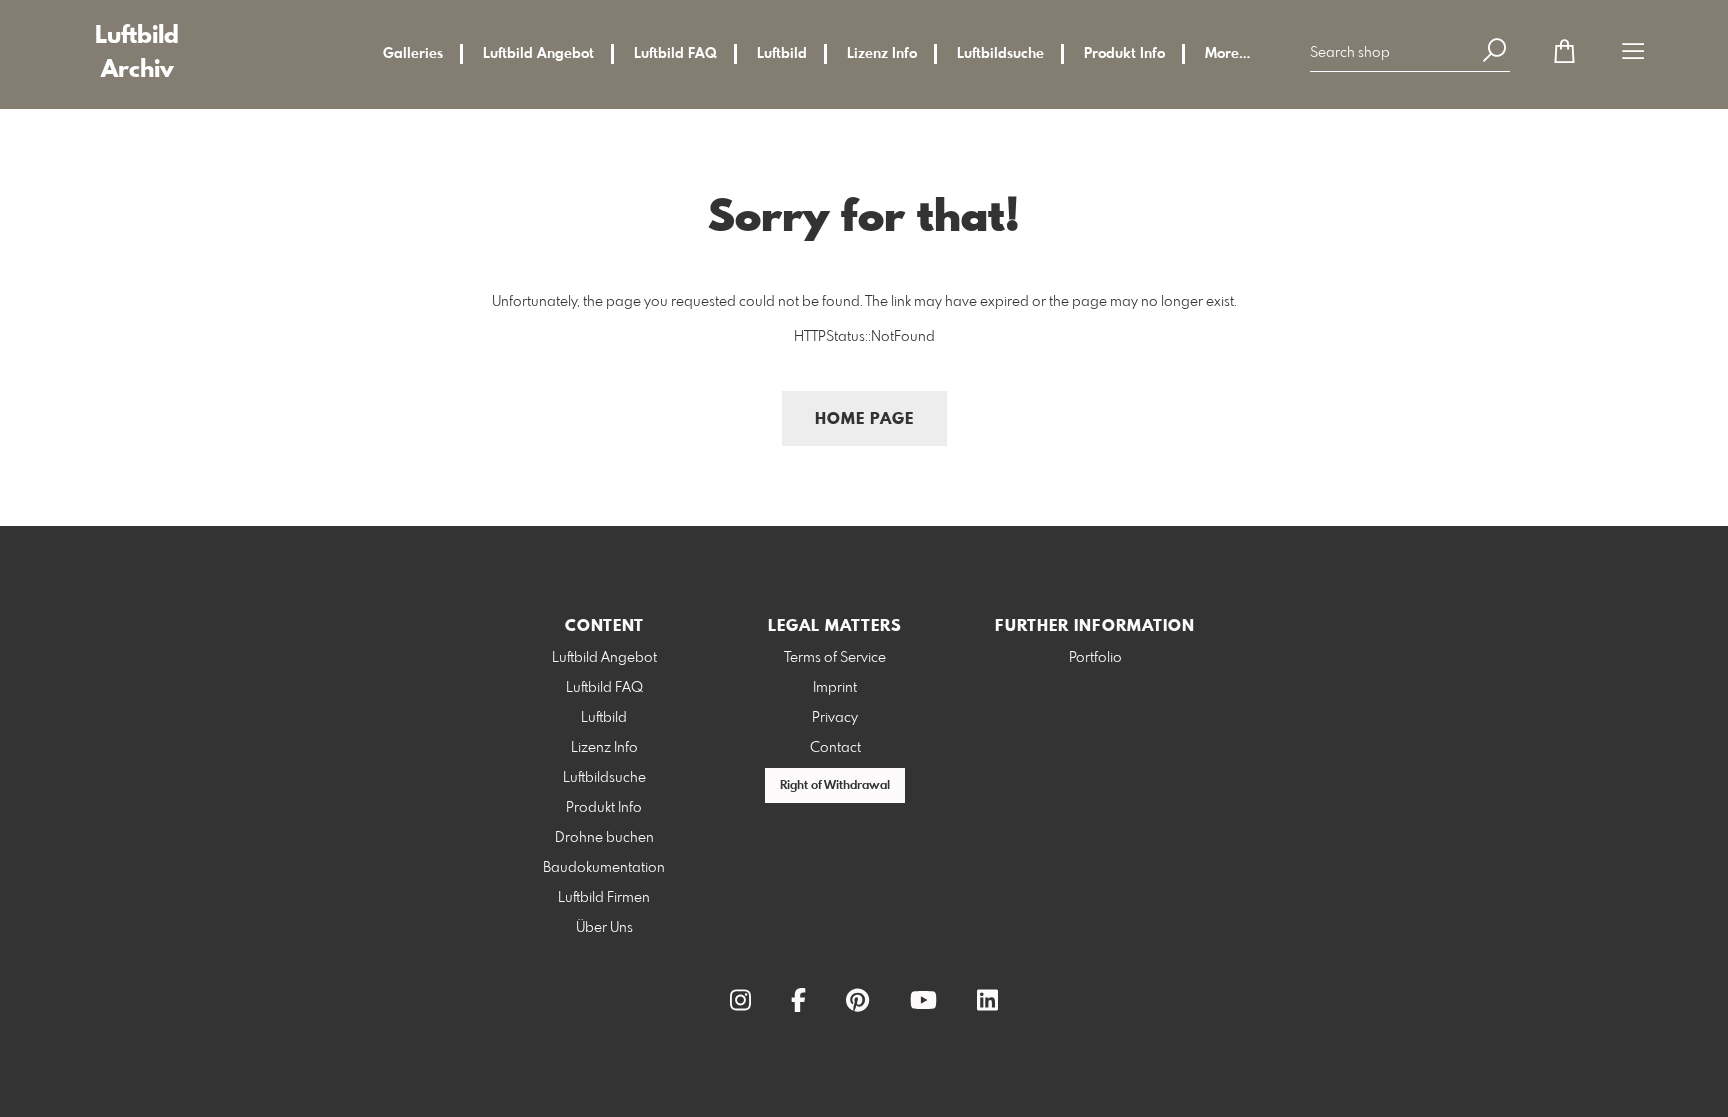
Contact (835, 748)
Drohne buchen (604, 838)
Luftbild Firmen (604, 898)
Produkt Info (1124, 54)
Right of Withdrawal (835, 786)
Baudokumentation (604, 868)
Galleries (413, 54)
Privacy (835, 718)
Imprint (835, 688)
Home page (864, 419)
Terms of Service (835, 658)
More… (1227, 54)
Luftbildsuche (1000, 54)
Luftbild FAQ (675, 54)
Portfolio (1095, 658)
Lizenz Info (882, 54)
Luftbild (782, 54)
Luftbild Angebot (538, 54)
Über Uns (604, 928)
